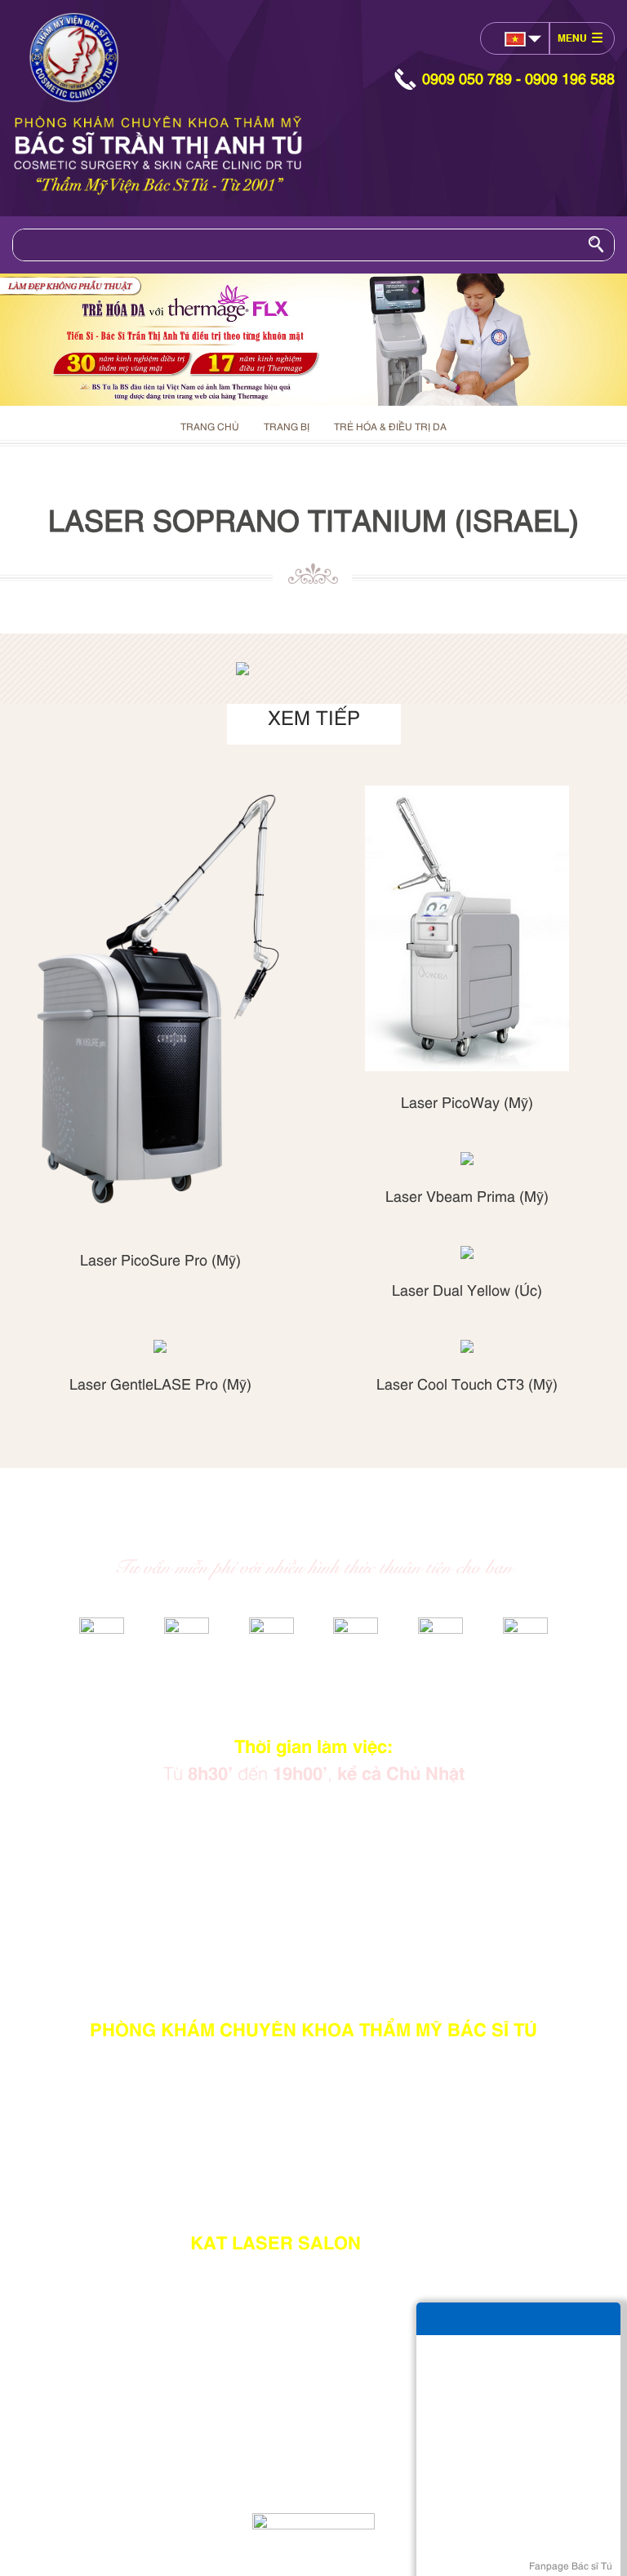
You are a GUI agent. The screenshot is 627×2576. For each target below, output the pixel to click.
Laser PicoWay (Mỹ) (467, 1101)
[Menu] (580, 38)
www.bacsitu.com (327, 2489)
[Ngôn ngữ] (516, 39)
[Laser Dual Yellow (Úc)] (467, 1252)
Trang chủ (210, 426)
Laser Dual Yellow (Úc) (467, 1289)
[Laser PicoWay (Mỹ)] (467, 928)
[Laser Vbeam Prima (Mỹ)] (467, 1159)
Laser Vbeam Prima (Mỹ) (467, 1195)
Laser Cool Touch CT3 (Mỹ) (467, 1383)
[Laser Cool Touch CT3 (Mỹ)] (467, 1346)
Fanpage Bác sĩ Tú (571, 2565)
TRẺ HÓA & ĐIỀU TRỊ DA (390, 426)
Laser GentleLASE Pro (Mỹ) (160, 1383)
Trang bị (287, 426)
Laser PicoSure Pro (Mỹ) (160, 1259)
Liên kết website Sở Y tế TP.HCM (313, 1886)
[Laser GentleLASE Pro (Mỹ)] (160, 1346)
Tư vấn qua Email (313, 1835)
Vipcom (161, 2473)
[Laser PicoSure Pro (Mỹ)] (160, 1007)
